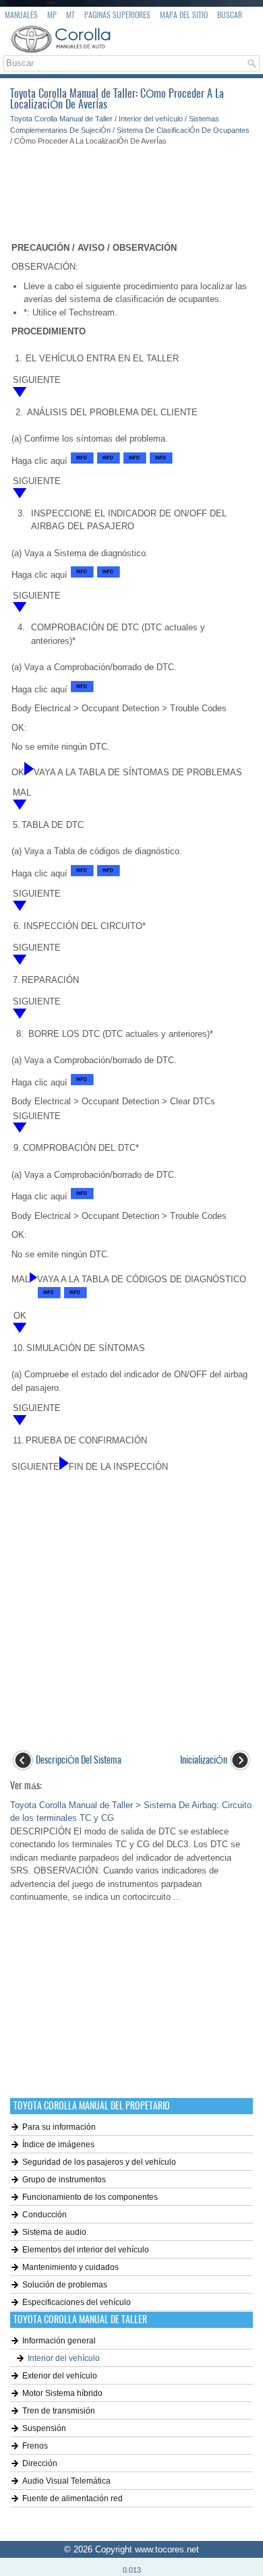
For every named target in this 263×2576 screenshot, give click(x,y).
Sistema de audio (54, 2232)
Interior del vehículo (151, 119)
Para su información (59, 2127)
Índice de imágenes (58, 2145)
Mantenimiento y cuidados (70, 2267)
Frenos (35, 2446)
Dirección (40, 2463)
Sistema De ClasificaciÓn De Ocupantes (183, 130)
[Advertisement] (131, 187)
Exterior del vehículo (60, 2376)
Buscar (230, 15)
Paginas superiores (117, 15)
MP (52, 15)
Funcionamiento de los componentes (90, 2197)
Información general (59, 2341)
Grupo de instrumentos (64, 2180)
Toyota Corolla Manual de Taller (61, 119)
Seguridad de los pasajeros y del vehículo (99, 2162)
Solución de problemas (65, 2285)
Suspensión (44, 2428)
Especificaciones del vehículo (77, 2302)
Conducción (45, 2215)
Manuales (21, 15)
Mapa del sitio (184, 15)
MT (70, 15)
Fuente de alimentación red (72, 2498)
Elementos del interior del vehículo (86, 2250)
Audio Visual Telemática (66, 2481)
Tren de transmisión (59, 2411)
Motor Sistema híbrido (62, 2393)
